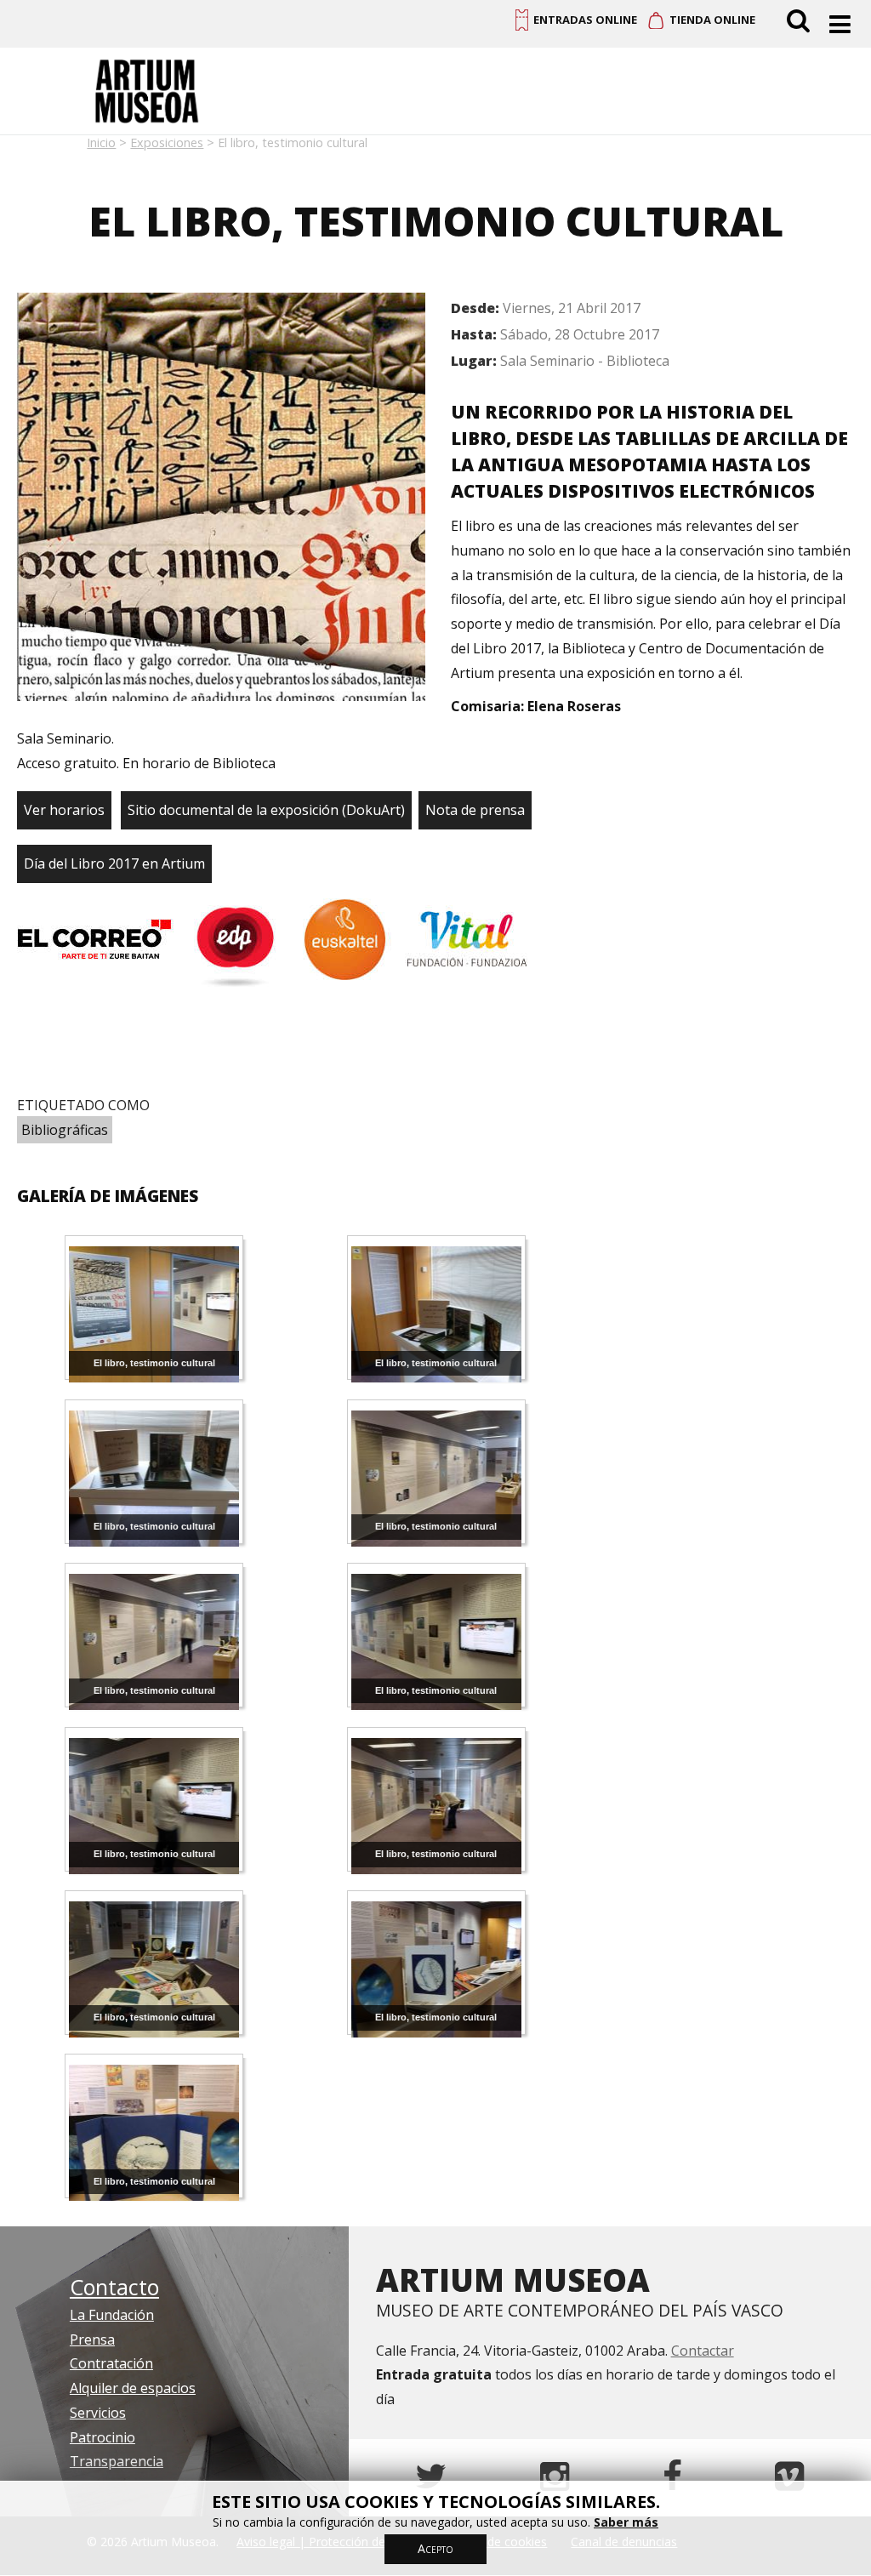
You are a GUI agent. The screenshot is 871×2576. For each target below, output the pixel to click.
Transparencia (117, 2461)
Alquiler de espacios (133, 2388)
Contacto (114, 2287)
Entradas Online (585, 20)
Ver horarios (64, 810)
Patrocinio (102, 2437)
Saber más (626, 2522)
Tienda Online (712, 20)
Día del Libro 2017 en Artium (114, 863)
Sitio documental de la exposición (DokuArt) (266, 810)
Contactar (703, 2351)
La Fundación (112, 2315)
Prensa (92, 2339)
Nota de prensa (475, 810)
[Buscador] (801, 20)
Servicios (98, 2413)
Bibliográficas (65, 1130)
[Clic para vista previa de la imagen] (221, 501)
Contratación (111, 2363)
